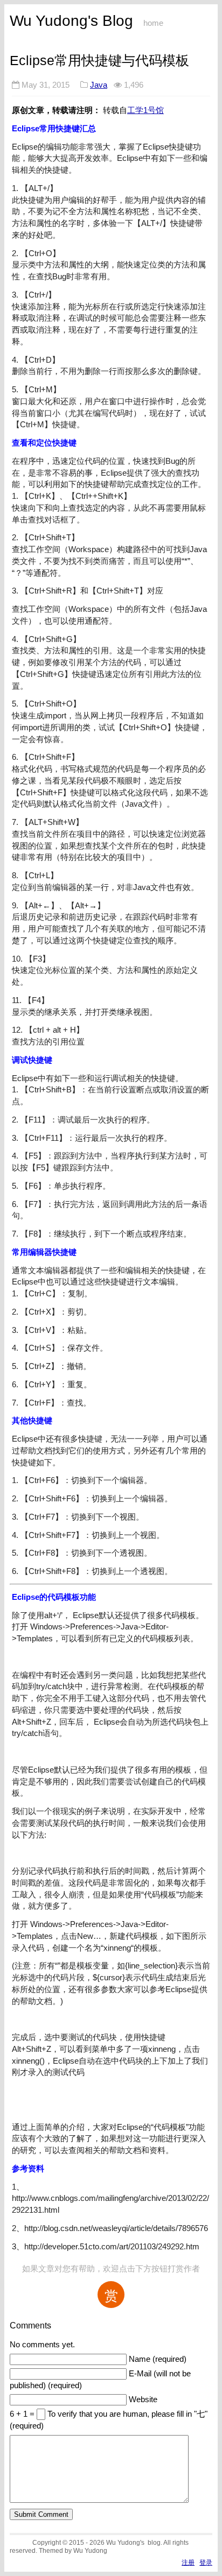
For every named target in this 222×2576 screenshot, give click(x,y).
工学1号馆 (145, 110)
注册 (188, 2562)
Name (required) (158, 2359)
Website (143, 2399)
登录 (206, 2562)
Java (99, 85)
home (153, 23)
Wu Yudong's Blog (71, 21)
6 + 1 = (23, 2414)
